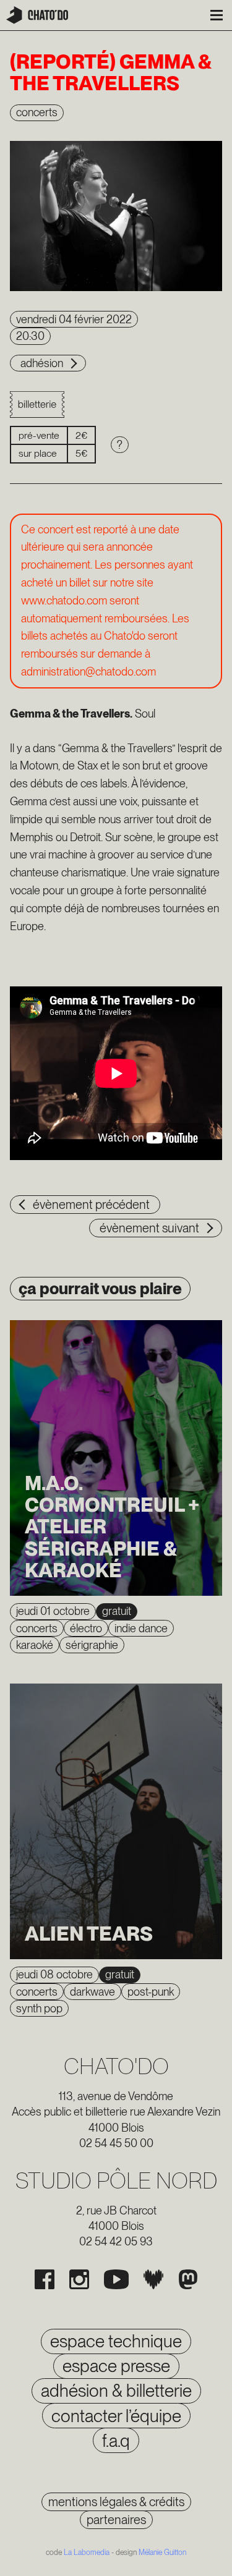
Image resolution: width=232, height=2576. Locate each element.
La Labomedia (87, 2553)
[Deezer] (153, 2279)
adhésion (42, 363)
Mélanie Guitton (162, 2553)
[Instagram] (79, 2279)
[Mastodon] (188, 2279)
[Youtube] (116, 2279)
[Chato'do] (37, 15)
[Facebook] (45, 2279)
